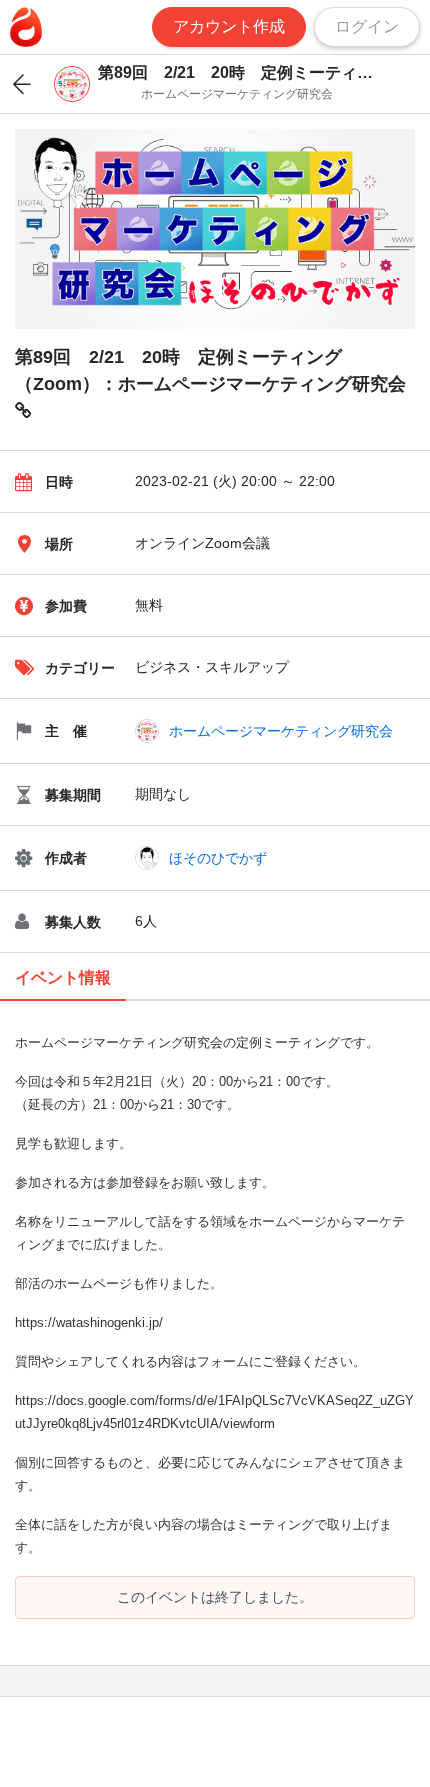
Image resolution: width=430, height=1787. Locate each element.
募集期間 (73, 795)
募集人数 (73, 922)
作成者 (66, 858)
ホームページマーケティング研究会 (281, 731)
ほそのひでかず (218, 858)
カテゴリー (80, 668)
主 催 (66, 731)
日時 (59, 482)
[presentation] (63, 978)
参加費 (66, 606)
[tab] (63, 978)
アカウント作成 (229, 26)
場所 (59, 544)
